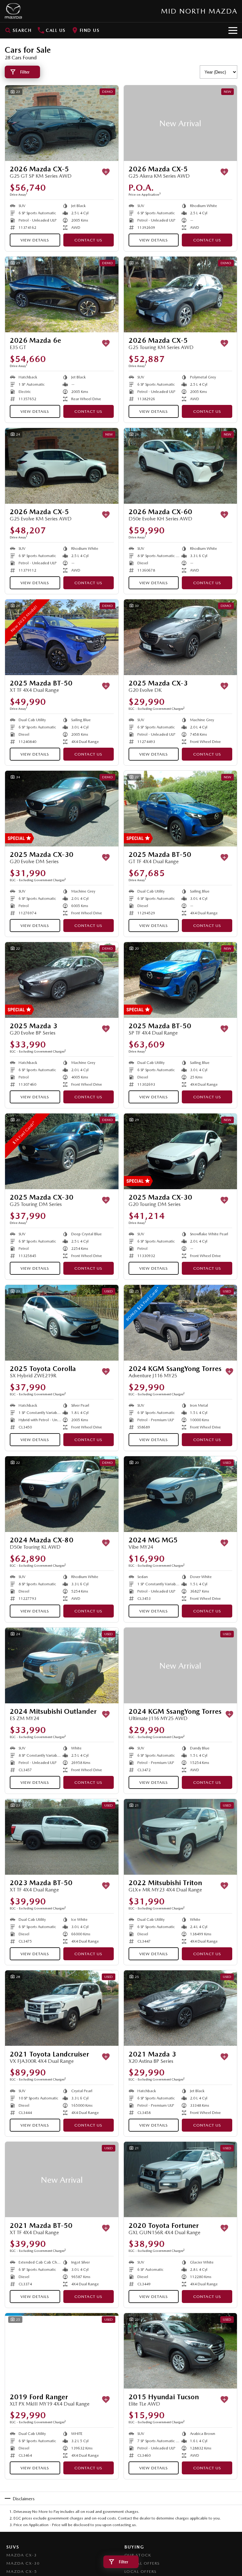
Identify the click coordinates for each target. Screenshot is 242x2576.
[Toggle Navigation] (233, 30)
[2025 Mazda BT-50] (62, 637)
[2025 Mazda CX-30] (62, 809)
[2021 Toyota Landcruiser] (62, 2008)
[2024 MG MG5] (181, 1494)
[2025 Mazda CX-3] (181, 637)
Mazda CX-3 (22, 2555)
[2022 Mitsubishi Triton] (181, 1837)
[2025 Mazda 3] (62, 980)
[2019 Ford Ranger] (62, 2351)
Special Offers (142, 2563)
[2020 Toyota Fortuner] (181, 2180)
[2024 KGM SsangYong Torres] (181, 1323)
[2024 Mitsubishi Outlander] (62, 1665)
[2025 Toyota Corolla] (62, 1323)
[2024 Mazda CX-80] (62, 1494)
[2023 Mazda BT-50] (62, 1837)
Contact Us (88, 240)
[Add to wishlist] (106, 172)
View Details (35, 240)
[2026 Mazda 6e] (62, 294)
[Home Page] (13, 11)
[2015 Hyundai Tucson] (181, 2351)
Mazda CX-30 (23, 2563)
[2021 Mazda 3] (181, 2008)
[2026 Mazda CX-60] (181, 466)
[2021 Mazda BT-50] (62, 2180)
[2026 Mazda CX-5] (62, 123)
